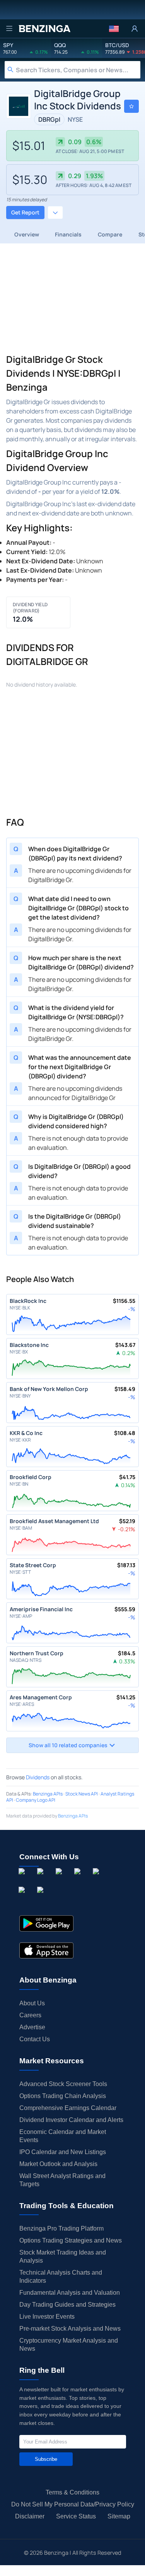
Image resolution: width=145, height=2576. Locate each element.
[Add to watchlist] (131, 106)
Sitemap (119, 2516)
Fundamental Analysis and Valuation (70, 2293)
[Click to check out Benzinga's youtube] (97, 1880)
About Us (32, 2003)
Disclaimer (30, 2516)
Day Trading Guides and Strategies (67, 2305)
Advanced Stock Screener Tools (63, 2084)
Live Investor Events (47, 2317)
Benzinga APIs (48, 1794)
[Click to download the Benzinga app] (46, 1923)
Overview (27, 234)
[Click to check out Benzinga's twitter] (79, 1880)
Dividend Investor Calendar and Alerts (71, 2120)
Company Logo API (36, 1800)
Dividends (38, 1777)
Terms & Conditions (72, 2492)
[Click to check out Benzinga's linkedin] (60, 1880)
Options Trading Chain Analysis (63, 2096)
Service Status (76, 2516)
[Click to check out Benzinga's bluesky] (23, 1898)
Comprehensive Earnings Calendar (68, 2108)
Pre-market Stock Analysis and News (70, 2329)
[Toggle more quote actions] (55, 213)
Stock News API (82, 1794)
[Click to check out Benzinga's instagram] (42, 1880)
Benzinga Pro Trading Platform (61, 2228)
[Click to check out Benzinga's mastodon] (42, 1898)
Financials (68, 234)
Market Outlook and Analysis (58, 2164)
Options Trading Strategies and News (71, 2240)
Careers (30, 2015)
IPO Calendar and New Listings (63, 2152)
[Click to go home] (44, 29)
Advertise (32, 2027)
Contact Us (35, 2039)
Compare (110, 234)
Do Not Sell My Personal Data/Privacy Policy (73, 2504)
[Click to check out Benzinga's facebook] (23, 1880)
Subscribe (46, 2459)
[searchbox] (78, 70)
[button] (114, 29)
